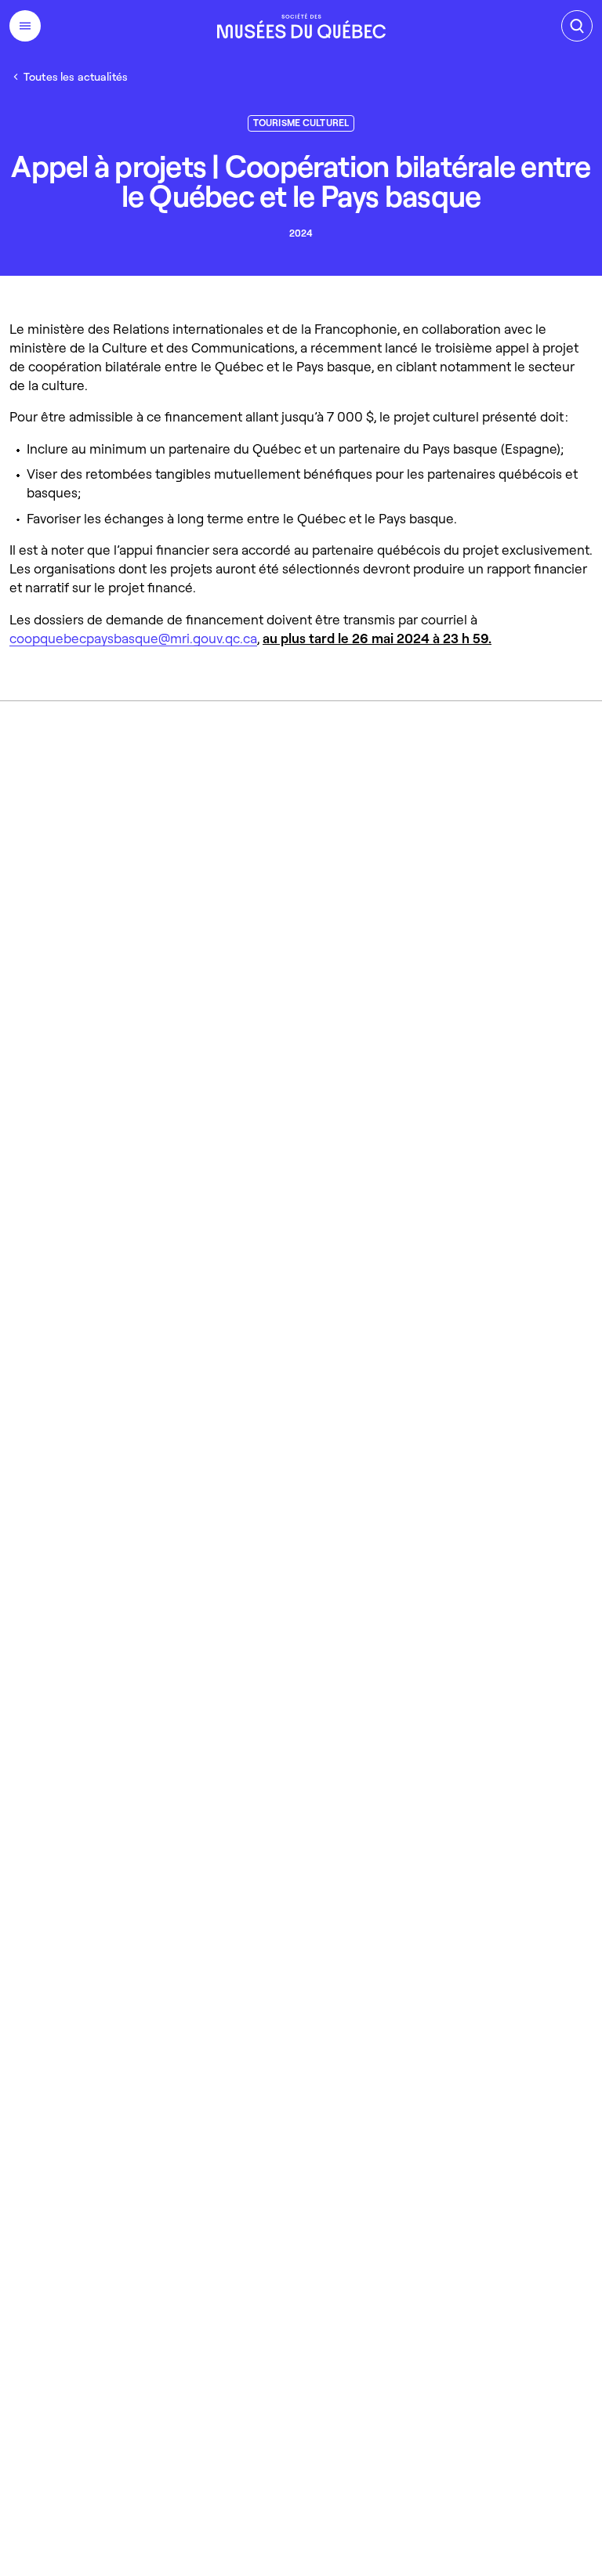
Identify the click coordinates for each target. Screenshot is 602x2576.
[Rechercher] (577, 26)
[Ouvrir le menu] (25, 26)
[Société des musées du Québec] (301, 26)
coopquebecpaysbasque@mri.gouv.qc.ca (133, 638)
